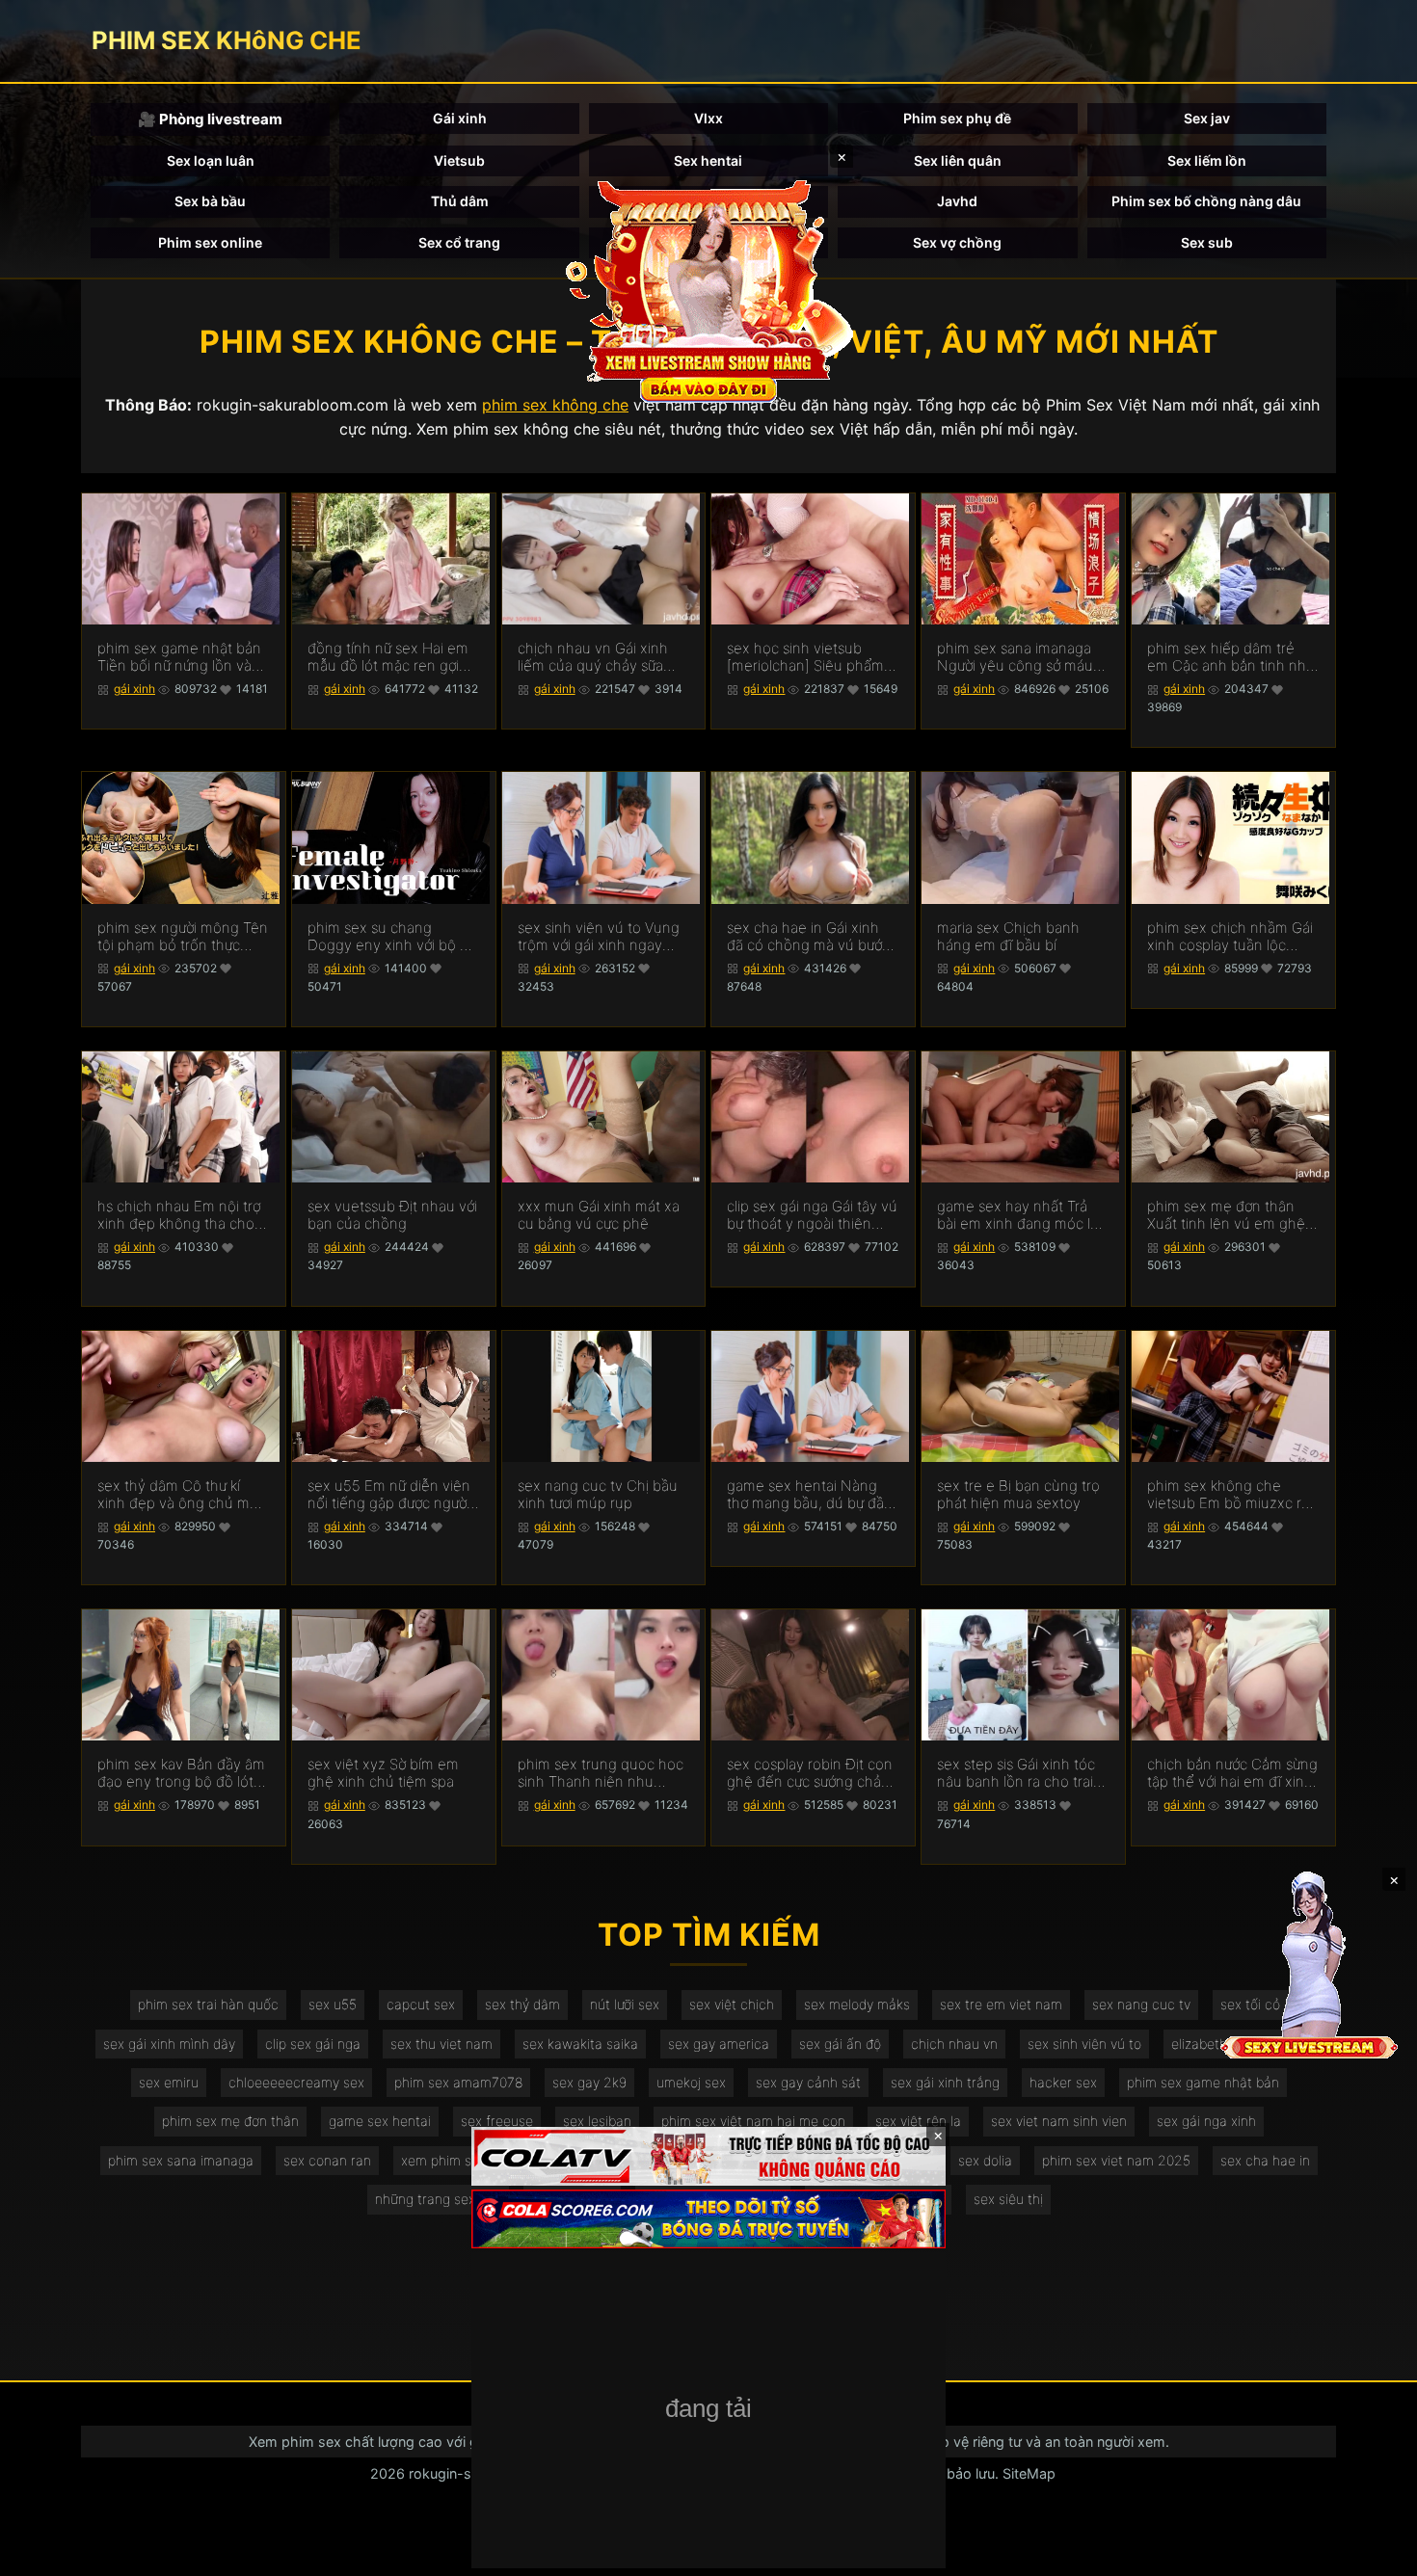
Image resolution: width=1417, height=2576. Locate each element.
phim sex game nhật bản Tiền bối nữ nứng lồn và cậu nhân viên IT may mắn (179, 657)
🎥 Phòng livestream (210, 119)
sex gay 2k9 (589, 2082)
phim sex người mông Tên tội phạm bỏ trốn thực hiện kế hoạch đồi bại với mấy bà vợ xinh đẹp (183, 937)
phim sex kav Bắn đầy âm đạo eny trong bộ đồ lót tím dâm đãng (181, 1773)
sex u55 (333, 2004)
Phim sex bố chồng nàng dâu (1206, 201)
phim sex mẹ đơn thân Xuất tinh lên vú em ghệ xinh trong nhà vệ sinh (1226, 1215)
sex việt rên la (918, 2121)
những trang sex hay (438, 2199)
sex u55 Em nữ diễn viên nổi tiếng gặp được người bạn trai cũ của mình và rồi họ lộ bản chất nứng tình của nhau (389, 1495)
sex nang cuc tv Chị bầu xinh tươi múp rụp (598, 1495)
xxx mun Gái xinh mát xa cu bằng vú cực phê (599, 1215)
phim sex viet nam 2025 (1116, 2160)
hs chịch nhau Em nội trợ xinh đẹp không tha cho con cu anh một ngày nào (182, 1215)
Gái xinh (460, 118)
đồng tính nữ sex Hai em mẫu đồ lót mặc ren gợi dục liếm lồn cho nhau (388, 657)
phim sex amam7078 (458, 2082)
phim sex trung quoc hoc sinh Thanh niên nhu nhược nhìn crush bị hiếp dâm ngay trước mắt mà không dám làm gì (601, 1773)
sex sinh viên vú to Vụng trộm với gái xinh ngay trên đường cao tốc (599, 937)
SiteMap (1029, 2473)
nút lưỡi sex (625, 2004)
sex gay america (719, 2044)
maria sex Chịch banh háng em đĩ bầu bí (1008, 937)
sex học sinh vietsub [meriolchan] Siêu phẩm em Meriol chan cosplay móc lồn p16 (805, 657)
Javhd (957, 201)
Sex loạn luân (211, 160)
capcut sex (421, 2004)
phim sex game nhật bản (1203, 2082)
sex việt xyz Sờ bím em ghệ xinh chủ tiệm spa (383, 1773)
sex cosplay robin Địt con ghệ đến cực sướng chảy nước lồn (810, 1773)
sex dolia (985, 2160)
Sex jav (1207, 118)
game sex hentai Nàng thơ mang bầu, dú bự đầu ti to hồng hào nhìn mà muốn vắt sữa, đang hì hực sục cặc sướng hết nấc (810, 1495)
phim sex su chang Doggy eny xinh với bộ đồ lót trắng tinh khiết (392, 937)
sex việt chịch (732, 2004)
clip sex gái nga (313, 2044)
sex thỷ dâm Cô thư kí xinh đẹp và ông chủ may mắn (181, 1495)
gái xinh (134, 689)
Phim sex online (210, 242)
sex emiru (169, 2082)
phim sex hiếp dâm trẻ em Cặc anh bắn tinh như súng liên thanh (1230, 657)
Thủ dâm (460, 201)
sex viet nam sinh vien (1059, 2121)
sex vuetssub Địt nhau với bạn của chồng (392, 1215)
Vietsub (459, 160)
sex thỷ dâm (522, 2004)
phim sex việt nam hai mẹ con (753, 2121)
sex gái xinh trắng (945, 2082)
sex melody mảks (857, 2004)
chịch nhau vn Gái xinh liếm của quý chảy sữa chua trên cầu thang (593, 657)
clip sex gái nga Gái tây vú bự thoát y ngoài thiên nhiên (812, 1215)
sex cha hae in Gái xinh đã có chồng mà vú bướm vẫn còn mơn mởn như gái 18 (812, 937)
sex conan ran (327, 2160)
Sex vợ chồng (957, 242)
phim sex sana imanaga (181, 2160)
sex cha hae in (1265, 2160)
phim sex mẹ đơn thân (230, 2121)
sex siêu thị (1008, 2199)
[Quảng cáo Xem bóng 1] (708, 2156)
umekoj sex (691, 2082)
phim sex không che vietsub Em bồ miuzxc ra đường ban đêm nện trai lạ (1228, 1495)
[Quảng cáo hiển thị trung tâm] (708, 289)
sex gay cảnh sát (808, 2082)
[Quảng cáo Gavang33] (708, 2410)
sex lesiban (597, 2121)
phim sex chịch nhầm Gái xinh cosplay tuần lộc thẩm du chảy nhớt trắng (1230, 937)
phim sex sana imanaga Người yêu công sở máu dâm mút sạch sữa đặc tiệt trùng (1015, 657)
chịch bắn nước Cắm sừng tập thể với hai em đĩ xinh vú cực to (1232, 1773)
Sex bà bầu (210, 201)
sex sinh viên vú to (1084, 2044)
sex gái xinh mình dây (169, 2044)
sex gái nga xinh (1206, 2121)
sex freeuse (497, 2121)
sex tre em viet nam (1001, 2004)
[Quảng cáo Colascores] (708, 2219)
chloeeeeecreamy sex (296, 2082)
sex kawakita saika (580, 2044)
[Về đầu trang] (1375, 2553)
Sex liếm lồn (1207, 160)
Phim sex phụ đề (957, 118)
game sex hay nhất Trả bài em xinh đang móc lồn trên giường (1022, 1215)
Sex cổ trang (459, 242)
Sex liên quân (958, 160)
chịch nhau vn (954, 2044)
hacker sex (1063, 2082)
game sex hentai (380, 2121)
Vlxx (708, 118)
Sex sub (1207, 242)
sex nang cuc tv (1141, 2004)
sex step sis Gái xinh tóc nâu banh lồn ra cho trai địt (1016, 1773)
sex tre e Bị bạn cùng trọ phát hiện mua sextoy (1018, 1495)
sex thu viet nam (441, 2044)
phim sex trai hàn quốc (208, 2004)
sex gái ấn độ (840, 2044)
